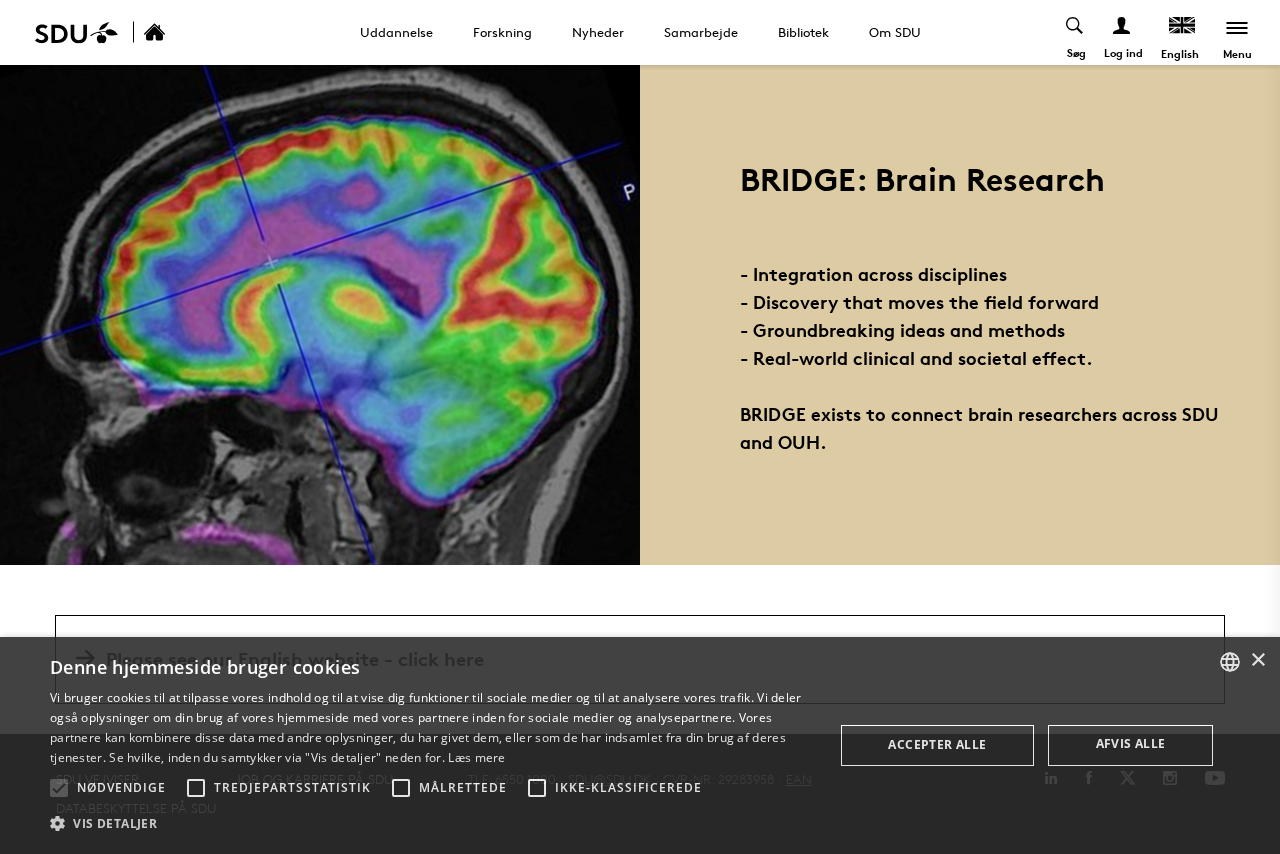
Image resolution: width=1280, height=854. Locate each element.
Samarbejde (701, 32)
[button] (59, 788)
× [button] (1257, 660)
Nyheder (598, 32)
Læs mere (476, 757)
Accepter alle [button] (937, 744)
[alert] (640, 745)
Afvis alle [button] (1131, 743)
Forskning (502, 32)
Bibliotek (803, 32)
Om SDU (895, 32)
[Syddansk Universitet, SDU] (76, 32)
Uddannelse (396, 32)
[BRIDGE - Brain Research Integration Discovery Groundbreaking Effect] (176, 32)
